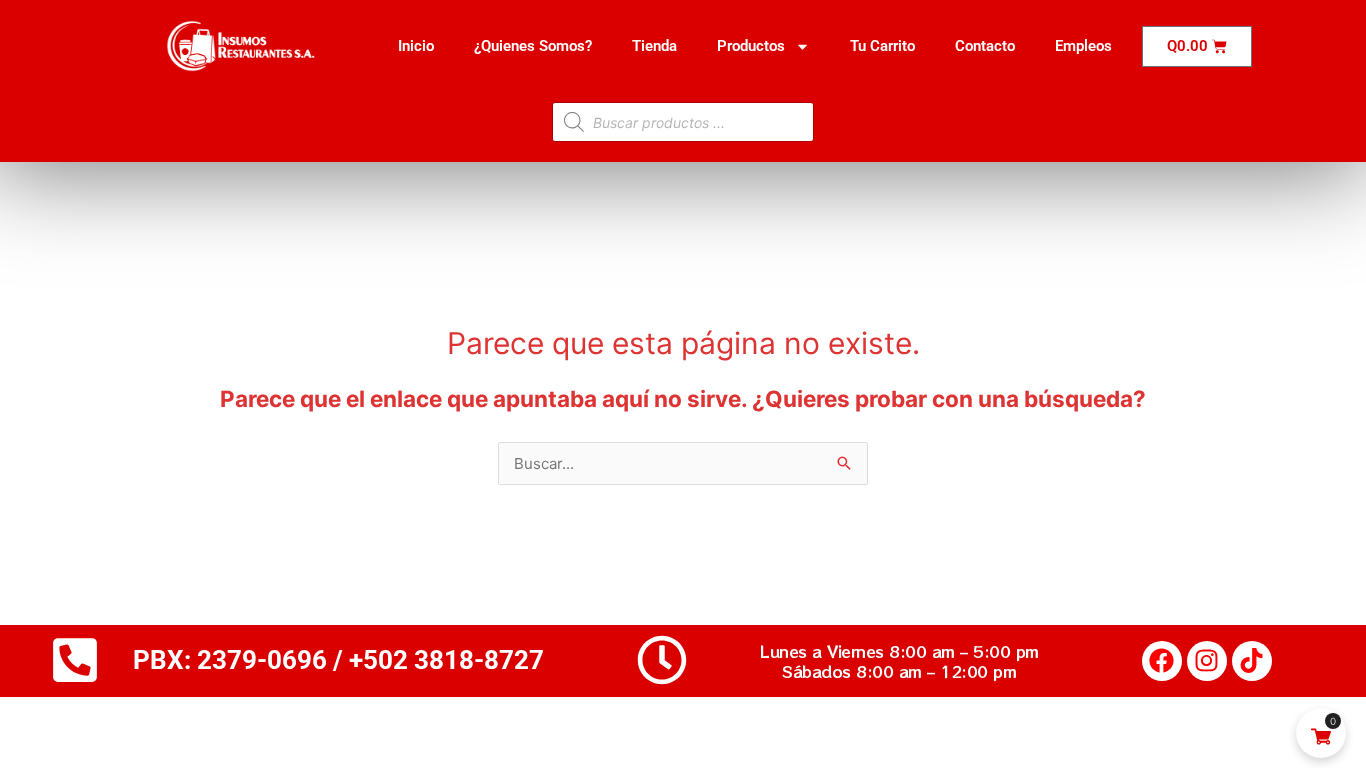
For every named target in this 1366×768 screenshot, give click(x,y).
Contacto (985, 46)
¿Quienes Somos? (533, 46)
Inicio (416, 46)
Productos (751, 46)
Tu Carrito (882, 46)
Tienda (654, 46)
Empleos (1083, 46)
